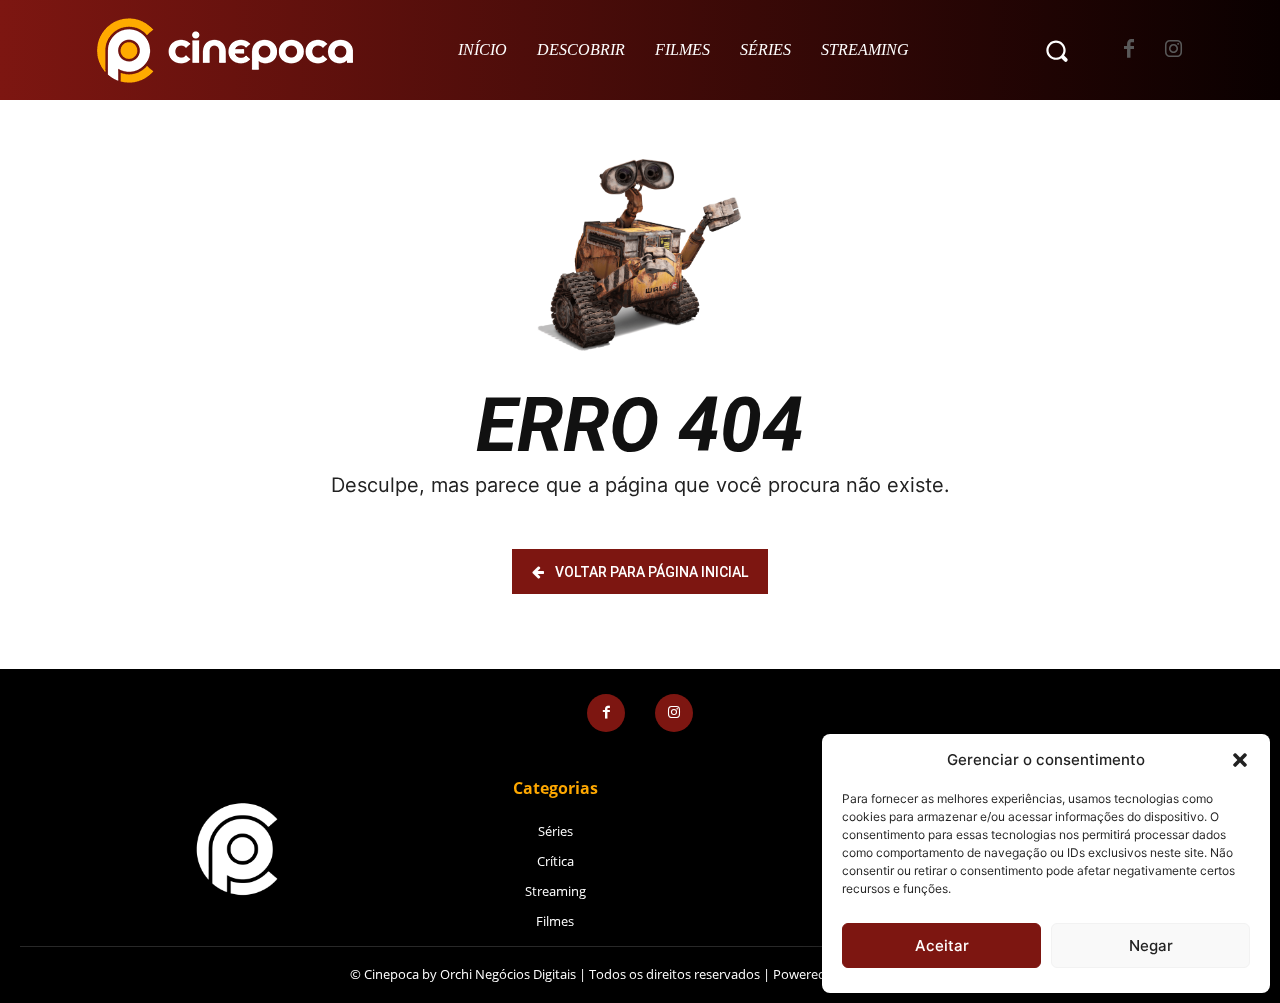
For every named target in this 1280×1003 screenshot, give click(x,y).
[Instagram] (1173, 50)
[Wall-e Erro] (640, 255)
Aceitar (942, 945)
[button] (1240, 760)
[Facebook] (1128, 50)
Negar (1151, 945)
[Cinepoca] (225, 50)
